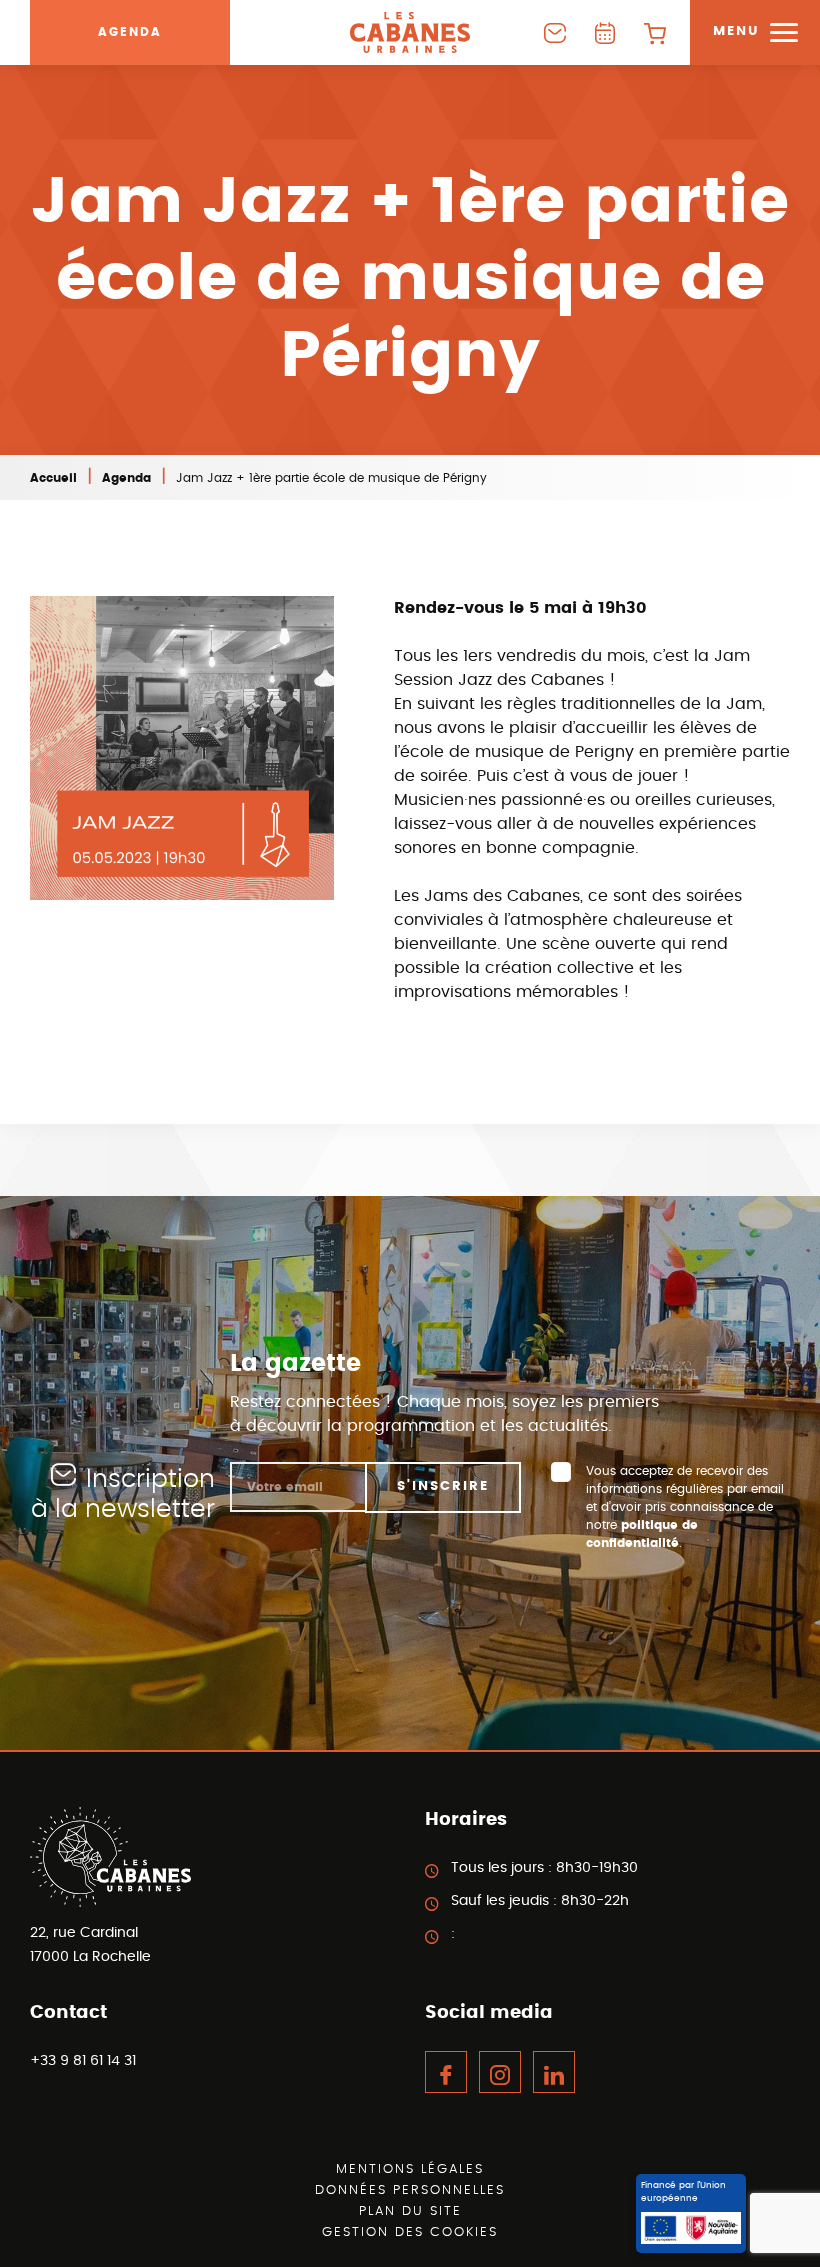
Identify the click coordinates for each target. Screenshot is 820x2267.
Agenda (130, 32)
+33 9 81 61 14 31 (83, 2061)
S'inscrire (443, 1486)
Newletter (555, 32)
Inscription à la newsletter (123, 1494)
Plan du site (410, 2211)
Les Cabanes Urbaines (410, 32)
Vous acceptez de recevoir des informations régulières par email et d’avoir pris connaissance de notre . (685, 1507)
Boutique (655, 32)
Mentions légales (410, 2169)
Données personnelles (410, 2190)
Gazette (605, 32)
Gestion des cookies (410, 2232)
